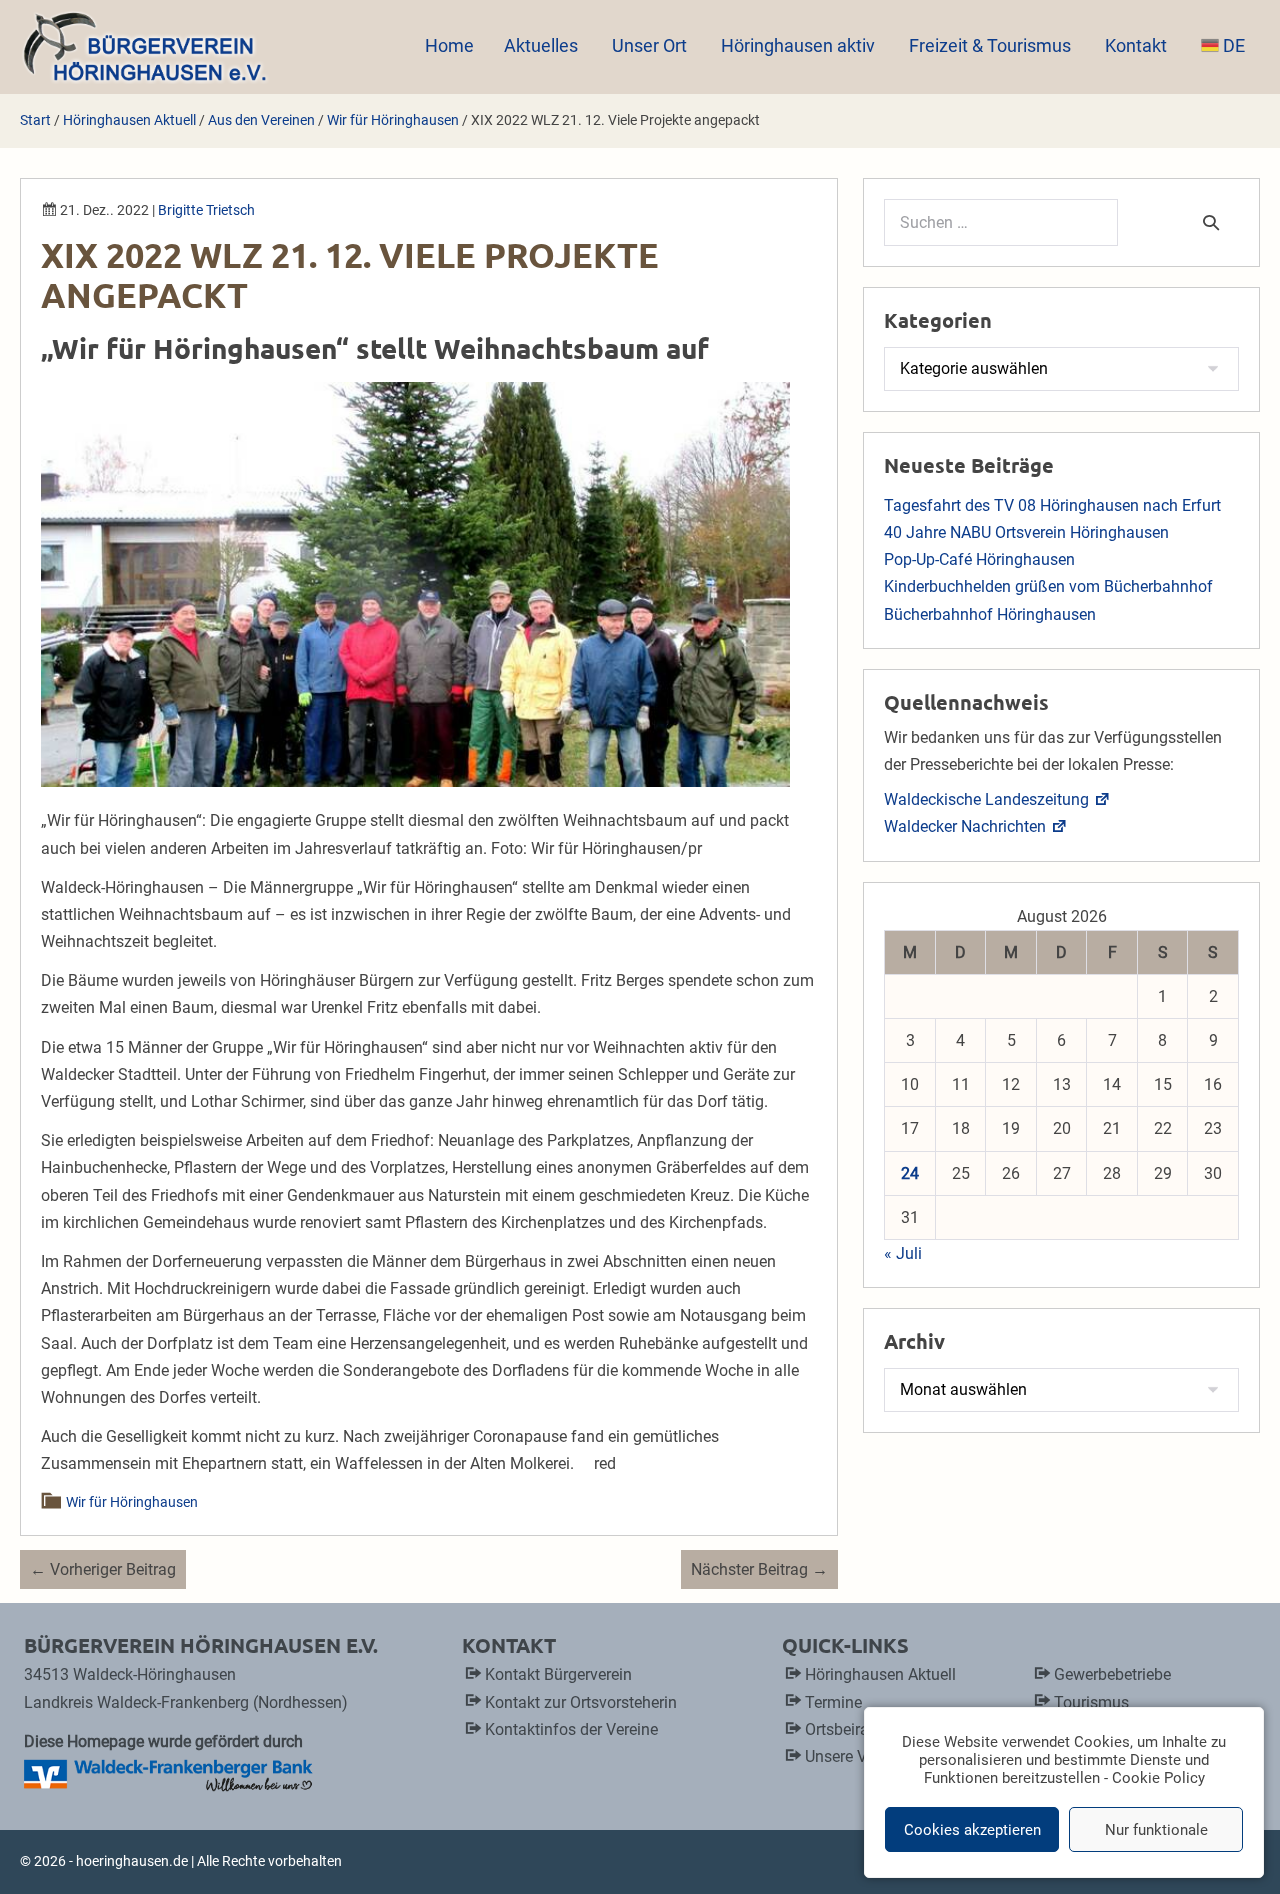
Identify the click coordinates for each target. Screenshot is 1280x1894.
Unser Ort (651, 45)
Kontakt (1138, 45)
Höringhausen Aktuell (880, 1674)
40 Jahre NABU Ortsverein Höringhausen (1026, 532)
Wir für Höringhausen (133, 1502)
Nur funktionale (1156, 1830)
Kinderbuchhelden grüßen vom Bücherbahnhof (1048, 586)
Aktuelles (543, 45)
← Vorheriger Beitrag (103, 1569)
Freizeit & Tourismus (992, 45)
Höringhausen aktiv (800, 45)
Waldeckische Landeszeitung (986, 799)
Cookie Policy (1158, 1778)
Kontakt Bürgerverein (558, 1674)
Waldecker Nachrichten (965, 826)
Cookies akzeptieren (972, 1830)
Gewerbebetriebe (1112, 1674)
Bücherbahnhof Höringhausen (990, 614)
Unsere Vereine (857, 1756)
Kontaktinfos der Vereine (571, 1729)
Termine (833, 1702)
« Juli (903, 1253)
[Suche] (1211, 222)
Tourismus (1091, 1702)
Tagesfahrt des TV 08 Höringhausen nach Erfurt (1052, 505)
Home (449, 45)
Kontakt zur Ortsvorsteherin (581, 1702)
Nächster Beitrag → (759, 1569)
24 (910, 1173)
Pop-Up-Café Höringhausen (979, 559)
